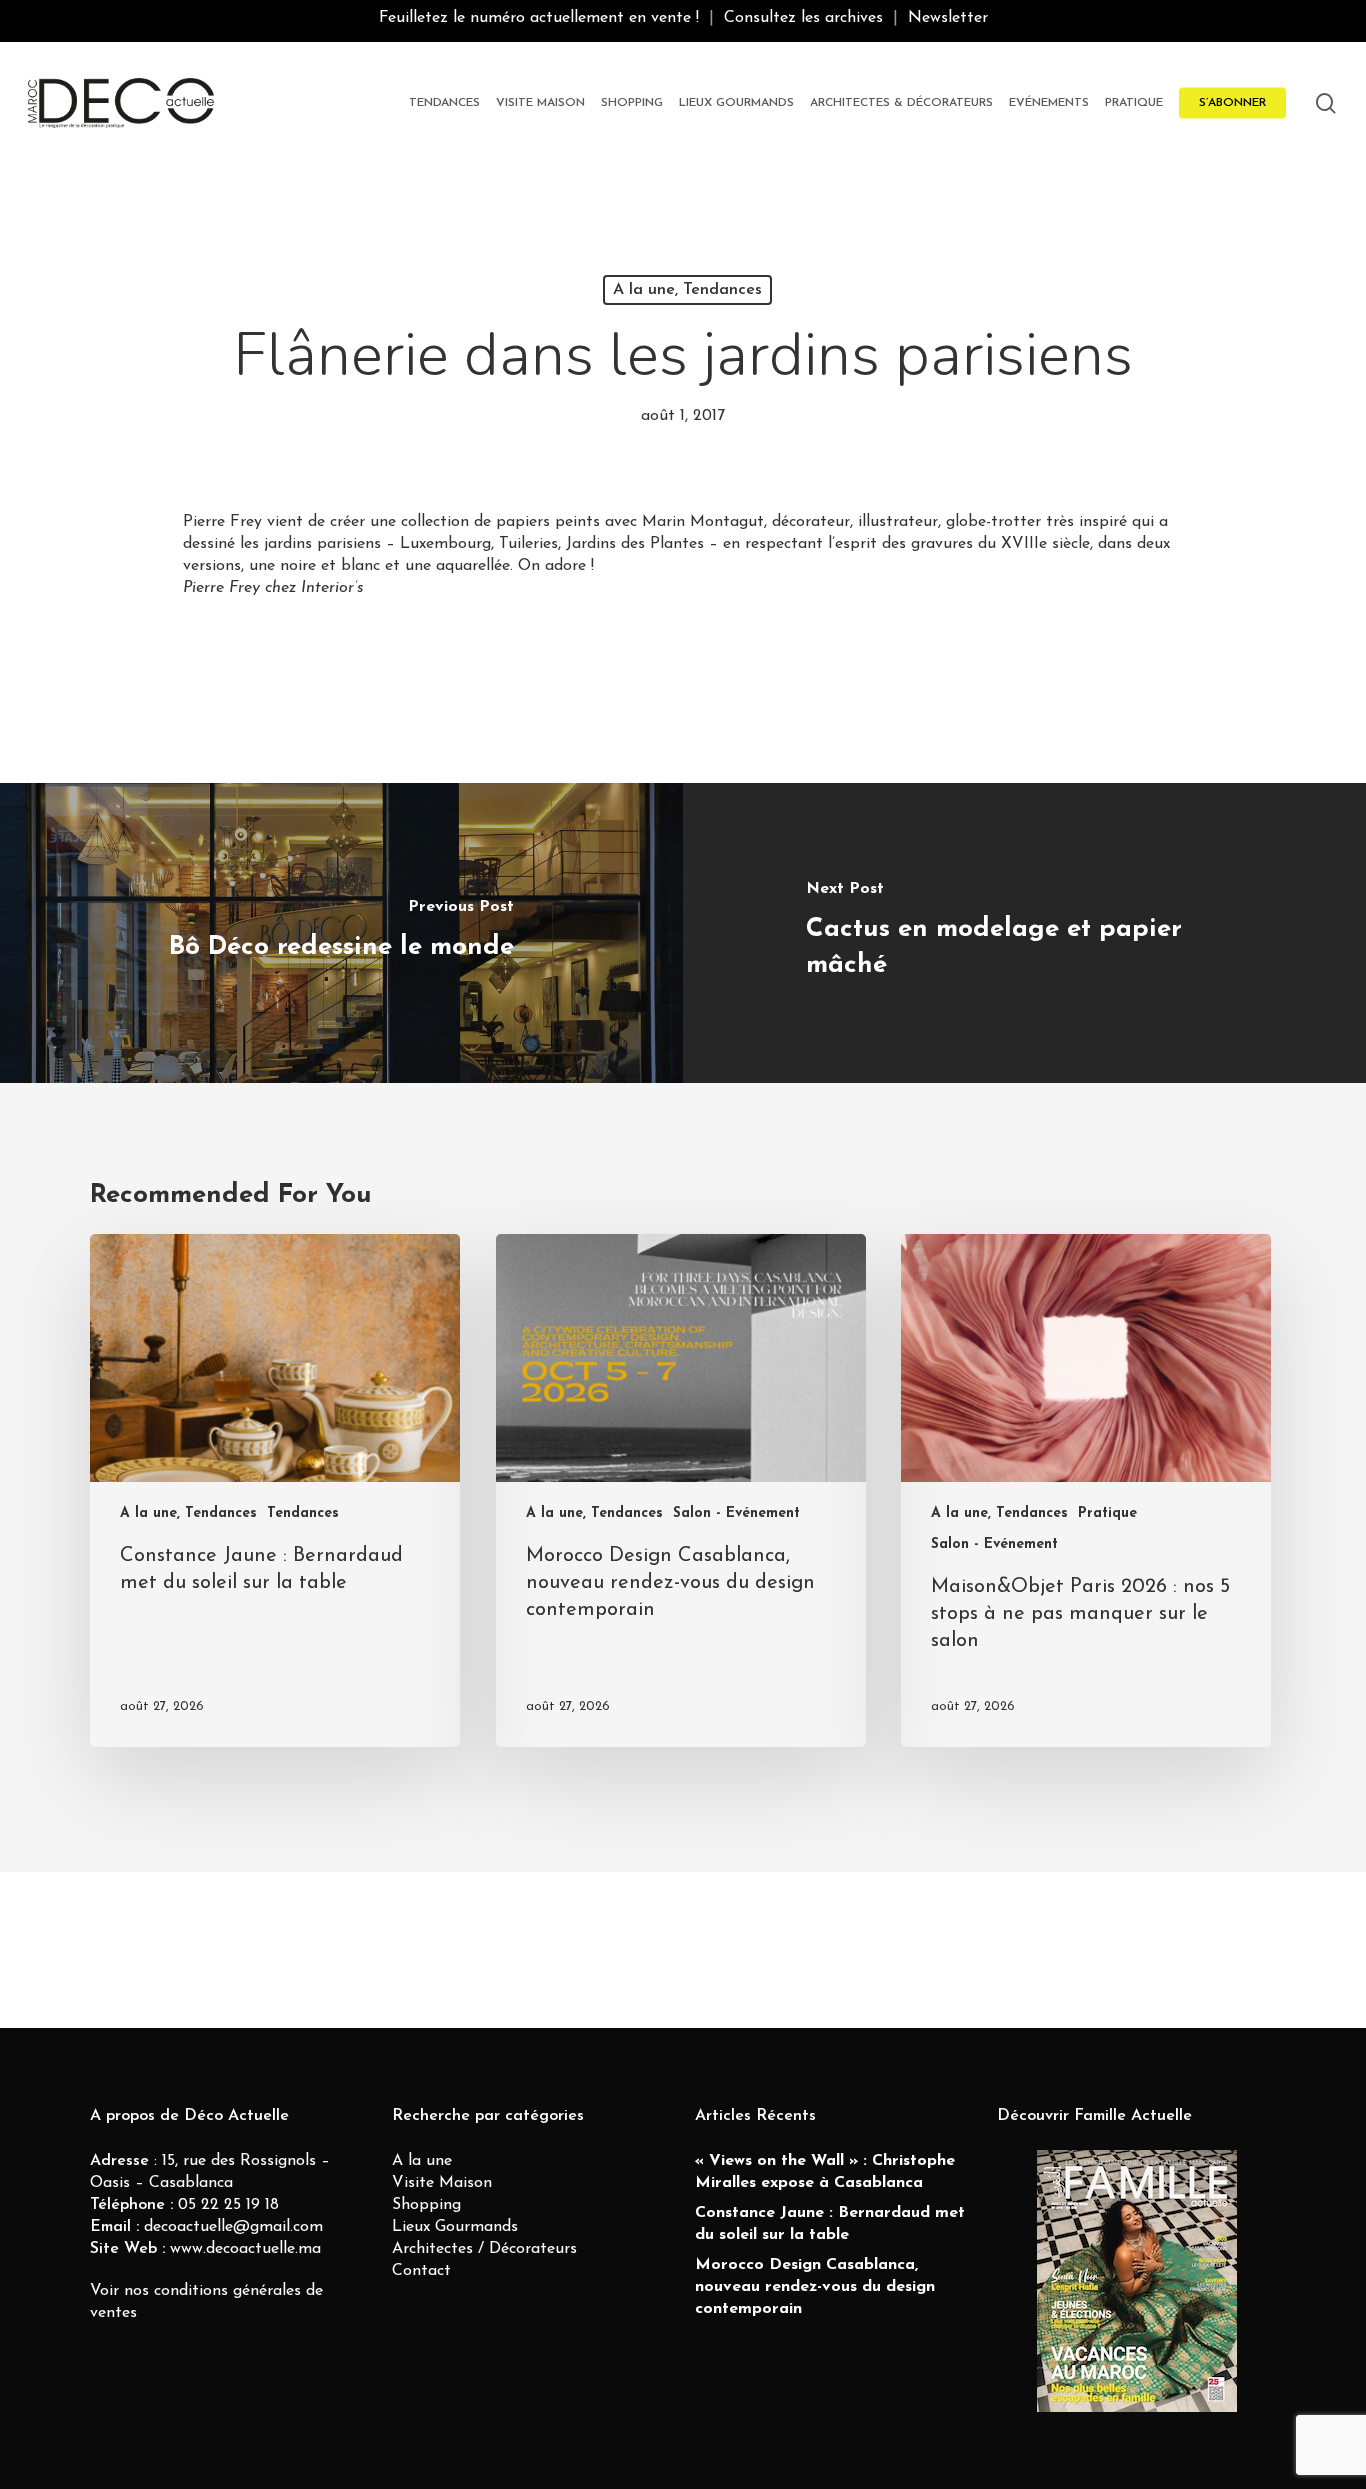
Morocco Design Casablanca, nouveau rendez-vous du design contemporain (815, 2287)
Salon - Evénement (736, 1513)
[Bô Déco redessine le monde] (341, 933)
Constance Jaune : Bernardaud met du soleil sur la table (830, 2224)
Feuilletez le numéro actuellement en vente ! (539, 18)
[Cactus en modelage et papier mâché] (1024, 933)
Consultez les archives (803, 18)
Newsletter (948, 18)
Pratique (1107, 1513)
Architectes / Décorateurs (484, 2249)
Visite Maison (442, 2183)
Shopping (426, 2205)
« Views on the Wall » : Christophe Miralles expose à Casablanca (825, 2172)
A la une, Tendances (687, 290)
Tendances (303, 1513)
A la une (422, 2161)
